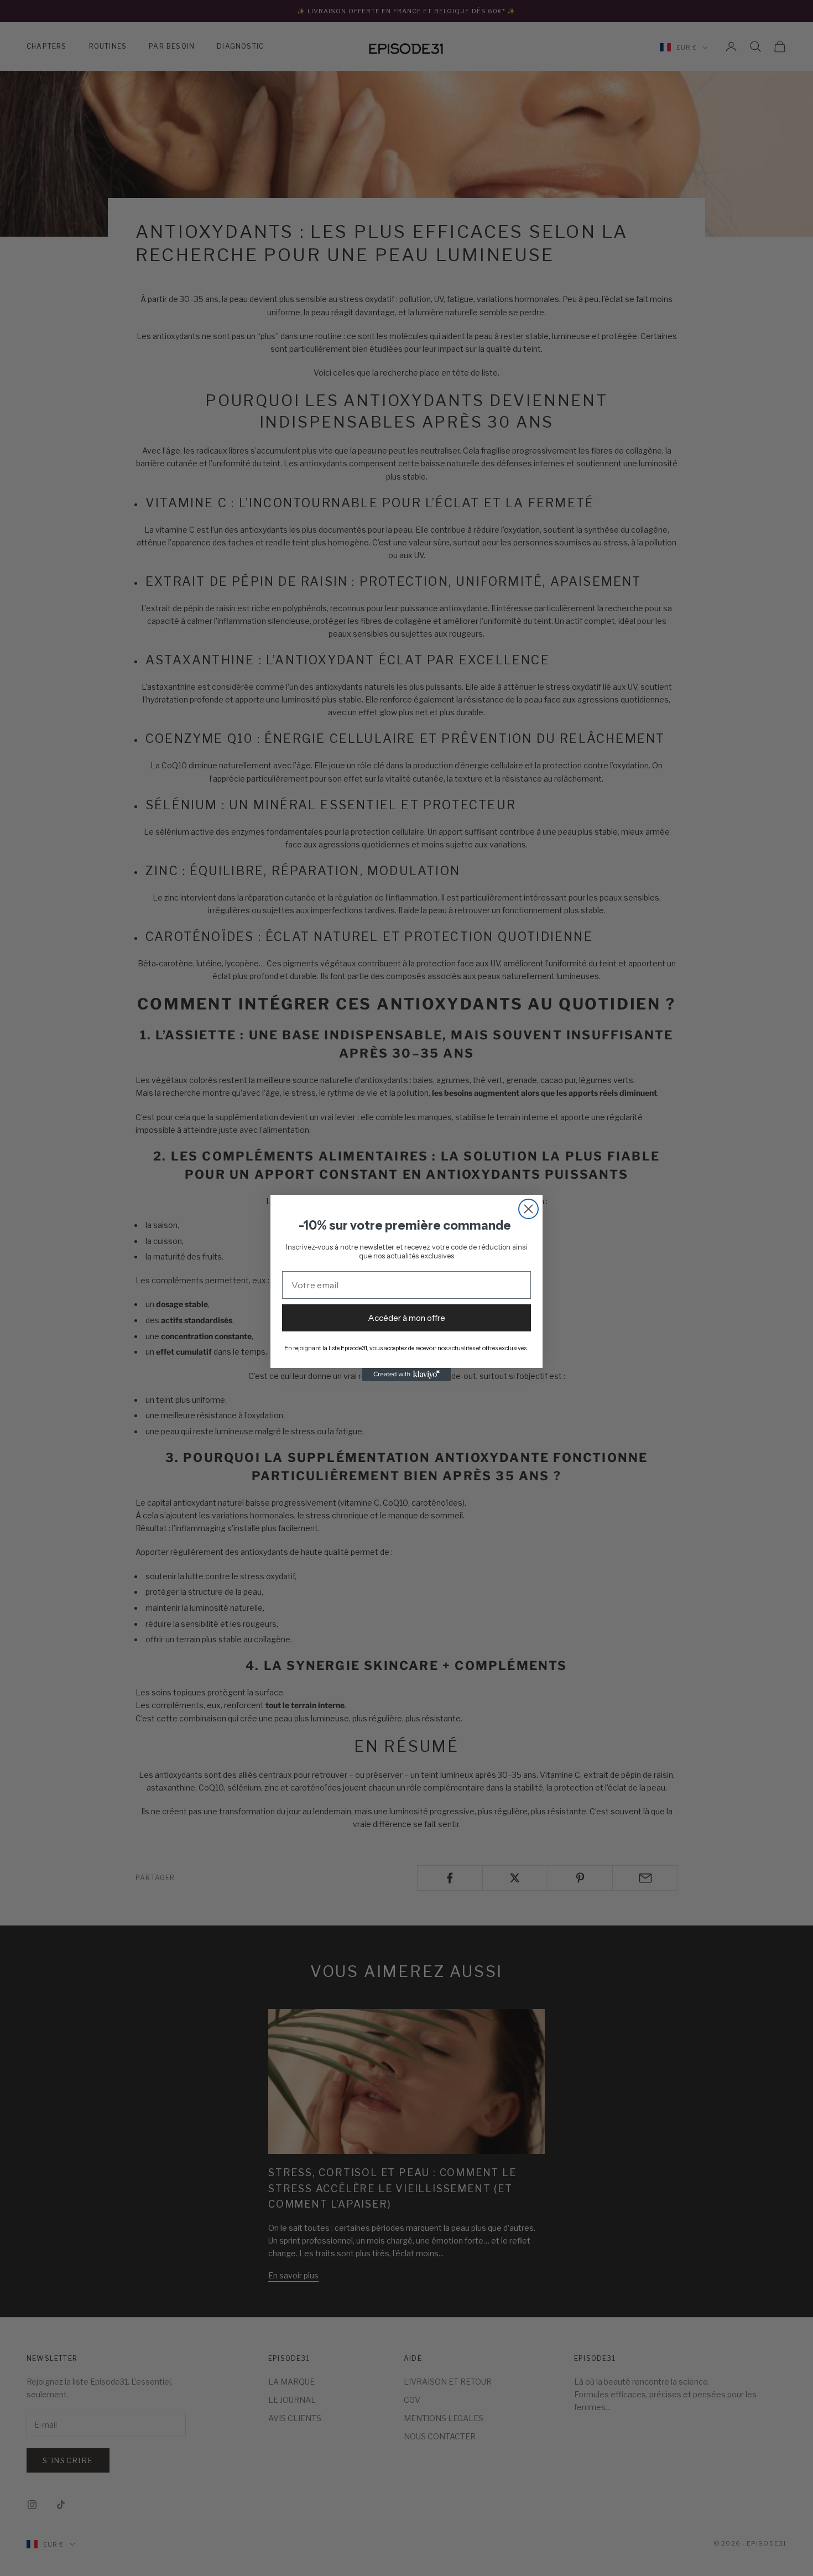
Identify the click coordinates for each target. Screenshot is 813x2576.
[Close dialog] (528, 1209)
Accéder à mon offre (406, 1318)
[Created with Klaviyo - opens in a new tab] (406, 1375)
